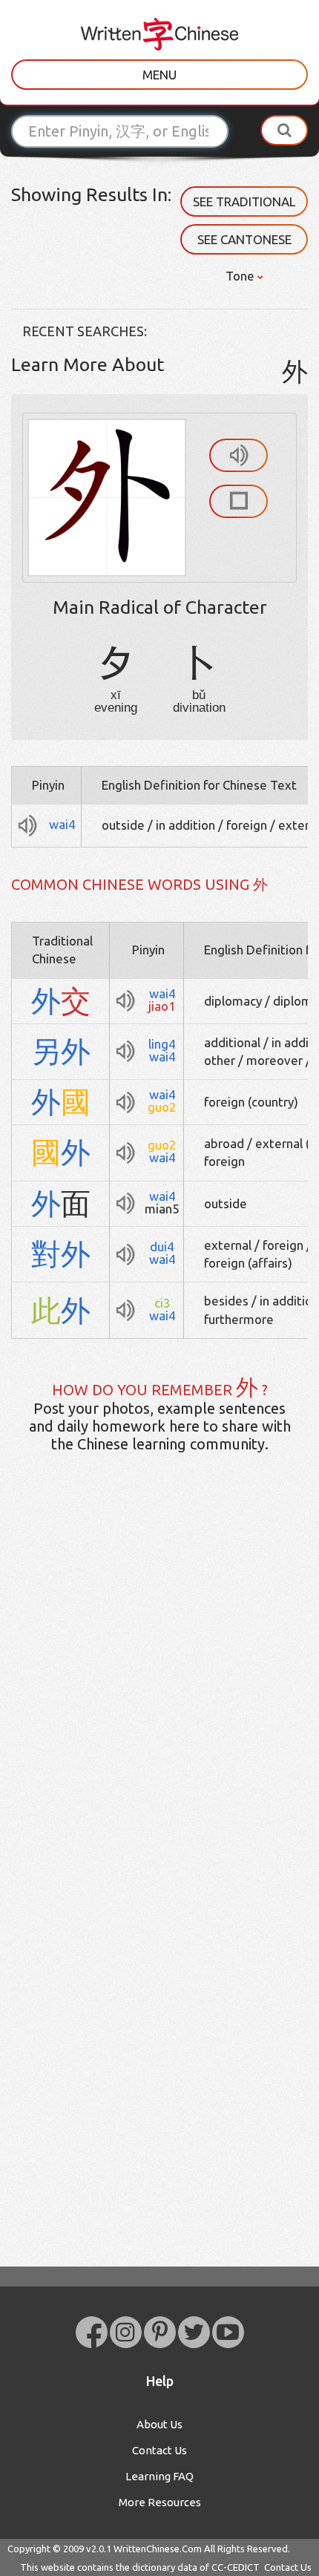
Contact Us (159, 2450)
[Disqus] (159, 1698)
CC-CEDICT (236, 2567)
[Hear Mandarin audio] (239, 455)
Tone (241, 276)
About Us (159, 2424)
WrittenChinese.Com (158, 2549)
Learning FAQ (159, 2476)
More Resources (160, 2502)
